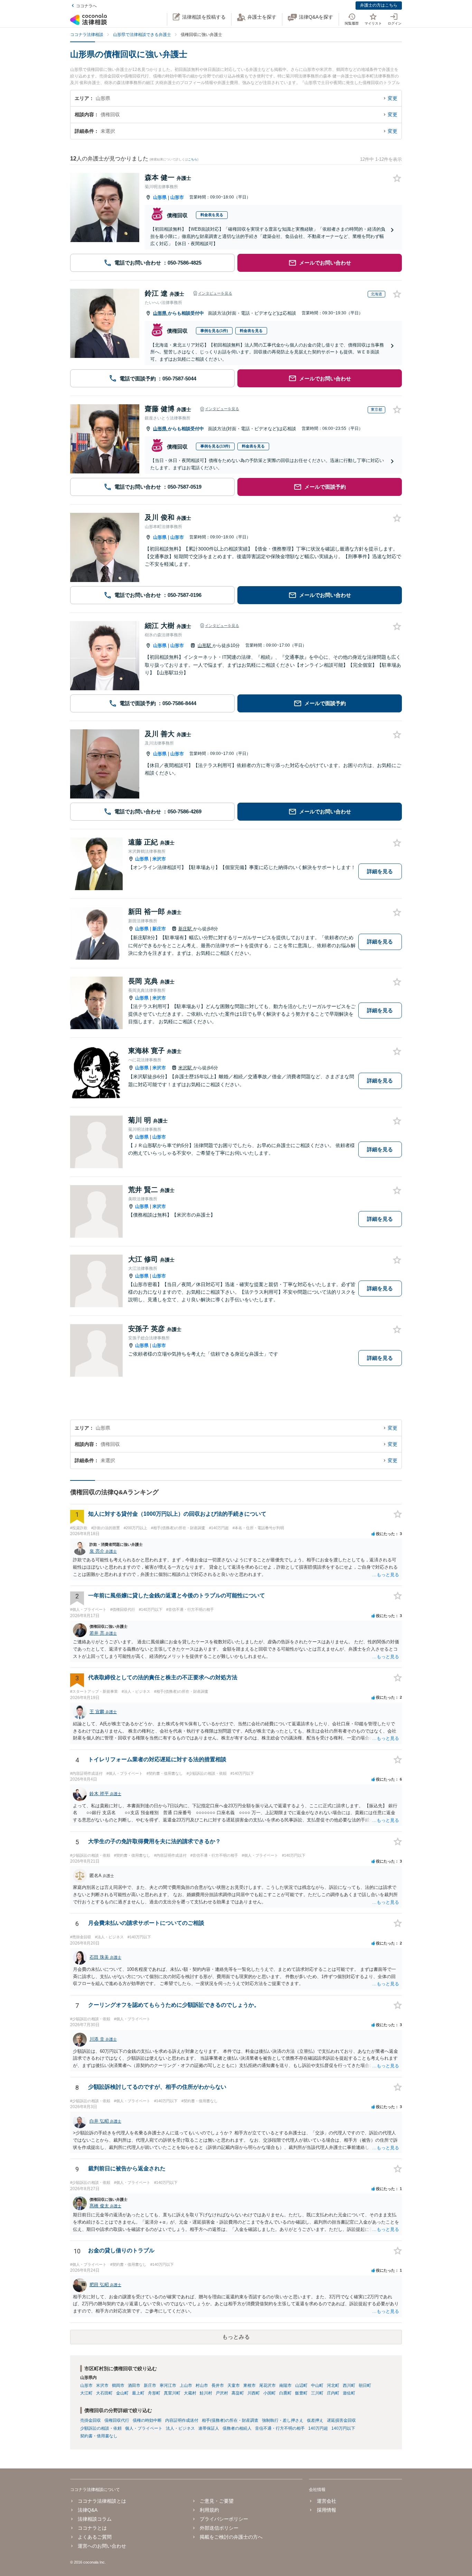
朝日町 (365, 2385)
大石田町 (104, 2393)
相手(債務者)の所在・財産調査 (230, 2420)
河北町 (333, 2385)
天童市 (234, 2385)
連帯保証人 (209, 2428)
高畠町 (238, 2393)
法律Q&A (88, 2510)
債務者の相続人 (237, 2428)
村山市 (202, 2385)
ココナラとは (92, 2528)
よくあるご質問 (95, 2537)
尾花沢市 (267, 2385)
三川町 (317, 2393)
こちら (193, 159)
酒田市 (134, 2385)
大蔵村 (190, 2393)
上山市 (186, 2385)
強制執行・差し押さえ (283, 2420)
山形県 (160, 197)
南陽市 (285, 2385)
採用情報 (326, 2510)
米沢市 (159, 859)
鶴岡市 (118, 2385)
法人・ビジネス (180, 2428)
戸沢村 (222, 2393)
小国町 (270, 2393)
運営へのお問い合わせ (102, 2546)
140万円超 (318, 2428)
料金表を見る (212, 215)
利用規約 (209, 2510)
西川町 (349, 2385)
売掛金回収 (91, 2420)
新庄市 (159, 929)
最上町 (138, 2393)
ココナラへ (86, 6)
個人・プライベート (144, 2428)
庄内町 (333, 2393)
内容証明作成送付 (182, 2420)
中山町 (317, 2385)
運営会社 (326, 2501)
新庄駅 (186, 929)
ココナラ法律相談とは (102, 2501)
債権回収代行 (117, 2420)
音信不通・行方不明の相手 (280, 2428)
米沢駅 (186, 1068)
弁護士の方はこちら (379, 5)
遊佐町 (349, 2393)
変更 (393, 98)
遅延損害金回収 (341, 2420)
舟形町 (154, 2393)
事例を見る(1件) (214, 331)
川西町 (254, 2393)
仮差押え (315, 2420)
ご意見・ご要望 (217, 2501)
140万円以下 (343, 2428)
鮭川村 (206, 2393)
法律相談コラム (95, 2519)
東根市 (249, 2385)
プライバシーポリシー (224, 2519)
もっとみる (236, 2337)
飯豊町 (301, 2393)
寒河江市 (168, 2385)
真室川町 (172, 2393)
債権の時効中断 (147, 2420)
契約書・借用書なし (99, 2436)
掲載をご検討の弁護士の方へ (231, 2537)
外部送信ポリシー (219, 2528)
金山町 (122, 2393)
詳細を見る (380, 871)
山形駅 (205, 645)
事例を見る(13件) (215, 446)
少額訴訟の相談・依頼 (101, 2428)
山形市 (177, 197)
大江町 (86, 2393)
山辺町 (301, 2385)
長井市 (218, 2385)
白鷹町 (285, 2393)
